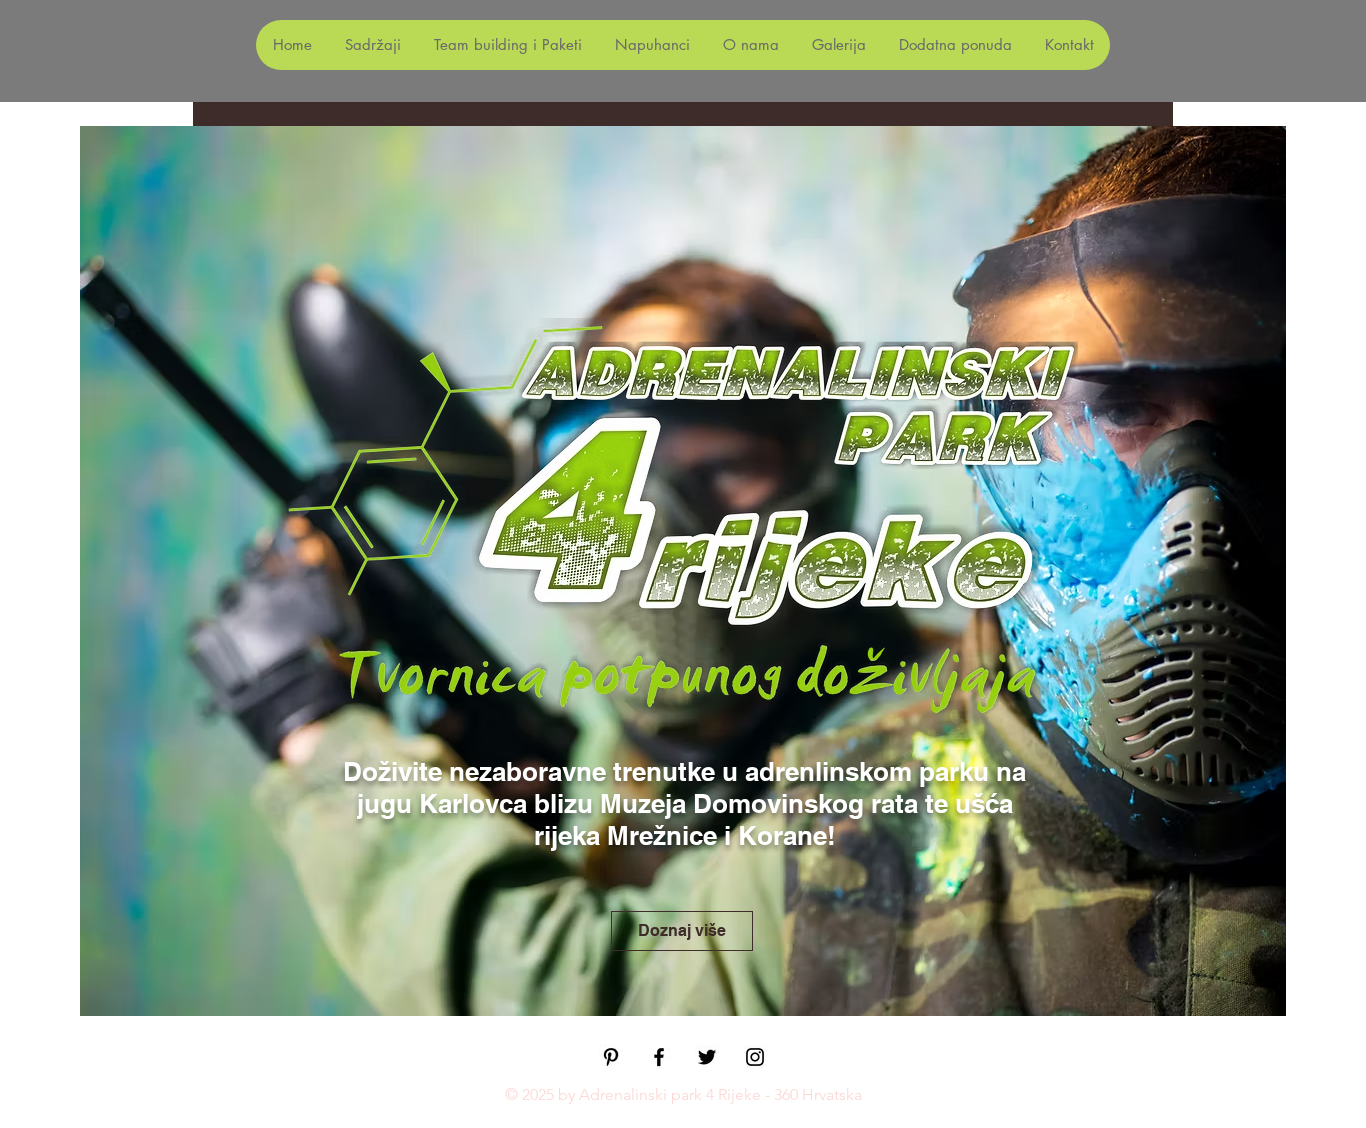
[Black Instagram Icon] (755, 1057)
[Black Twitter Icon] (707, 1057)
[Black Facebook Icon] (659, 1057)
